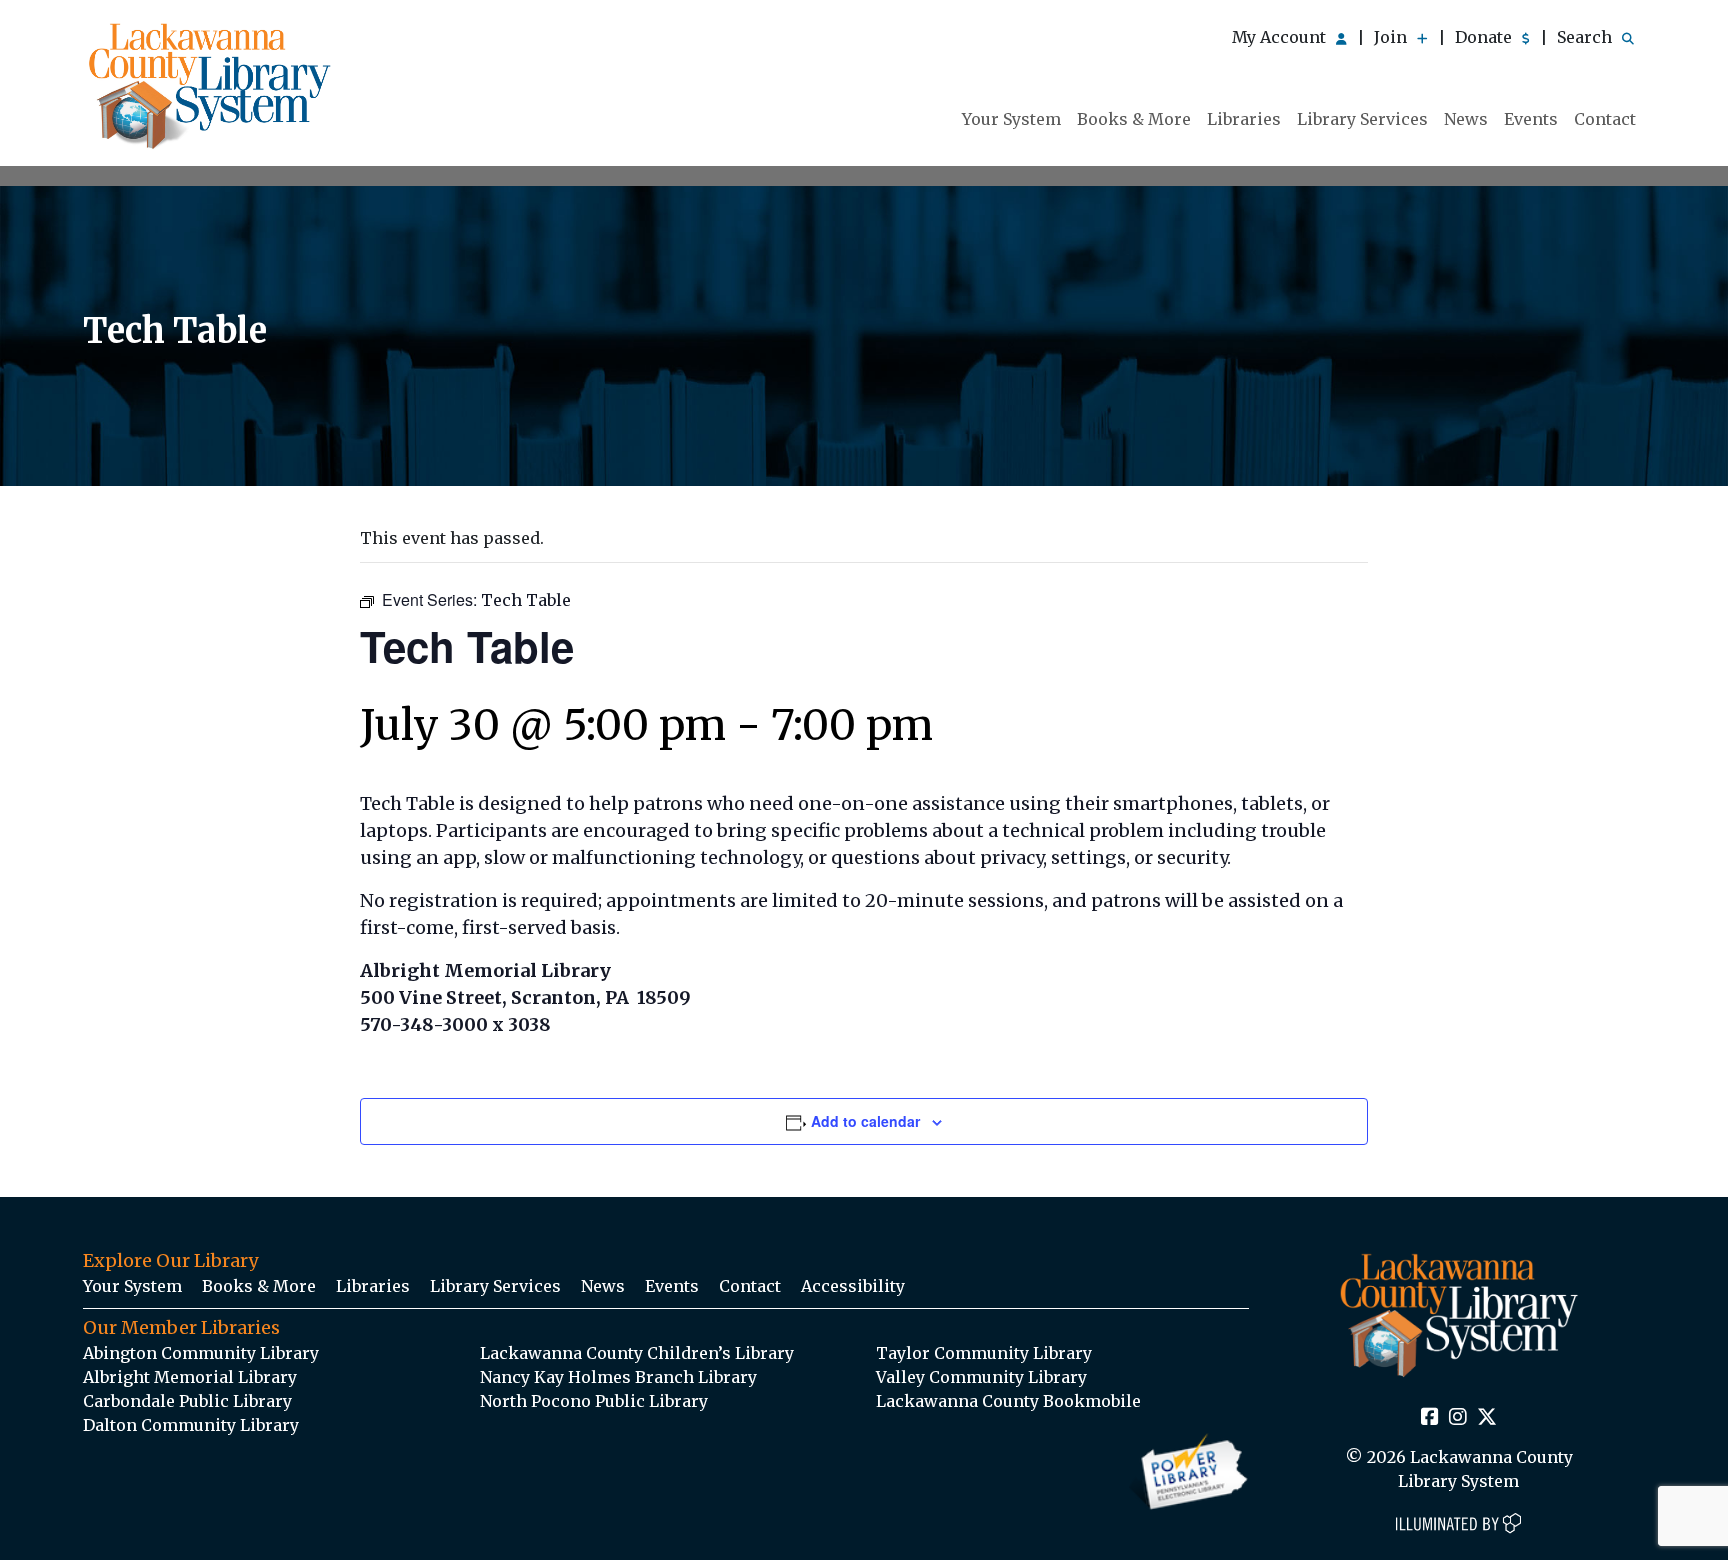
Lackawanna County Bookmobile (1008, 1401)
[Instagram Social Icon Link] (1458, 1418)
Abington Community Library (201, 1353)
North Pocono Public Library (594, 1401)
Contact (1605, 119)
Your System (1011, 119)
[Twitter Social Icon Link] (1487, 1418)
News (1466, 119)
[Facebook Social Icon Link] (1430, 1418)
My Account (1281, 37)
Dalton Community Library (191, 1425)
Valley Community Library (981, 1377)
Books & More (1134, 119)
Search (1586, 37)
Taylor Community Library (984, 1353)
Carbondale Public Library (187, 1401)
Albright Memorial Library (190, 1377)
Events (1531, 119)
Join (1392, 37)
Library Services (1362, 119)
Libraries (1244, 119)
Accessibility (853, 1286)
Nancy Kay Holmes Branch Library (618, 1377)
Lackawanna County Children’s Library (637, 1353)
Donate (1485, 37)
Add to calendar (865, 1121)
